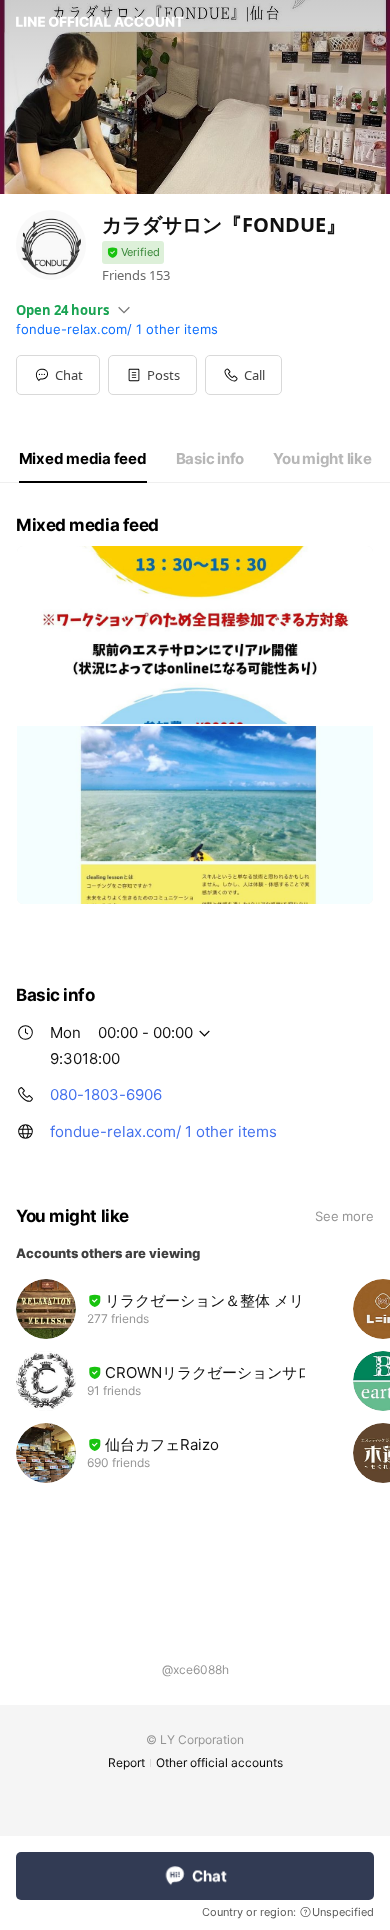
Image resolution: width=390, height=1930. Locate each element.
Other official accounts (219, 1762)
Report (126, 1762)
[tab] (83, 459)
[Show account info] (133, 252)
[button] (152, 375)
